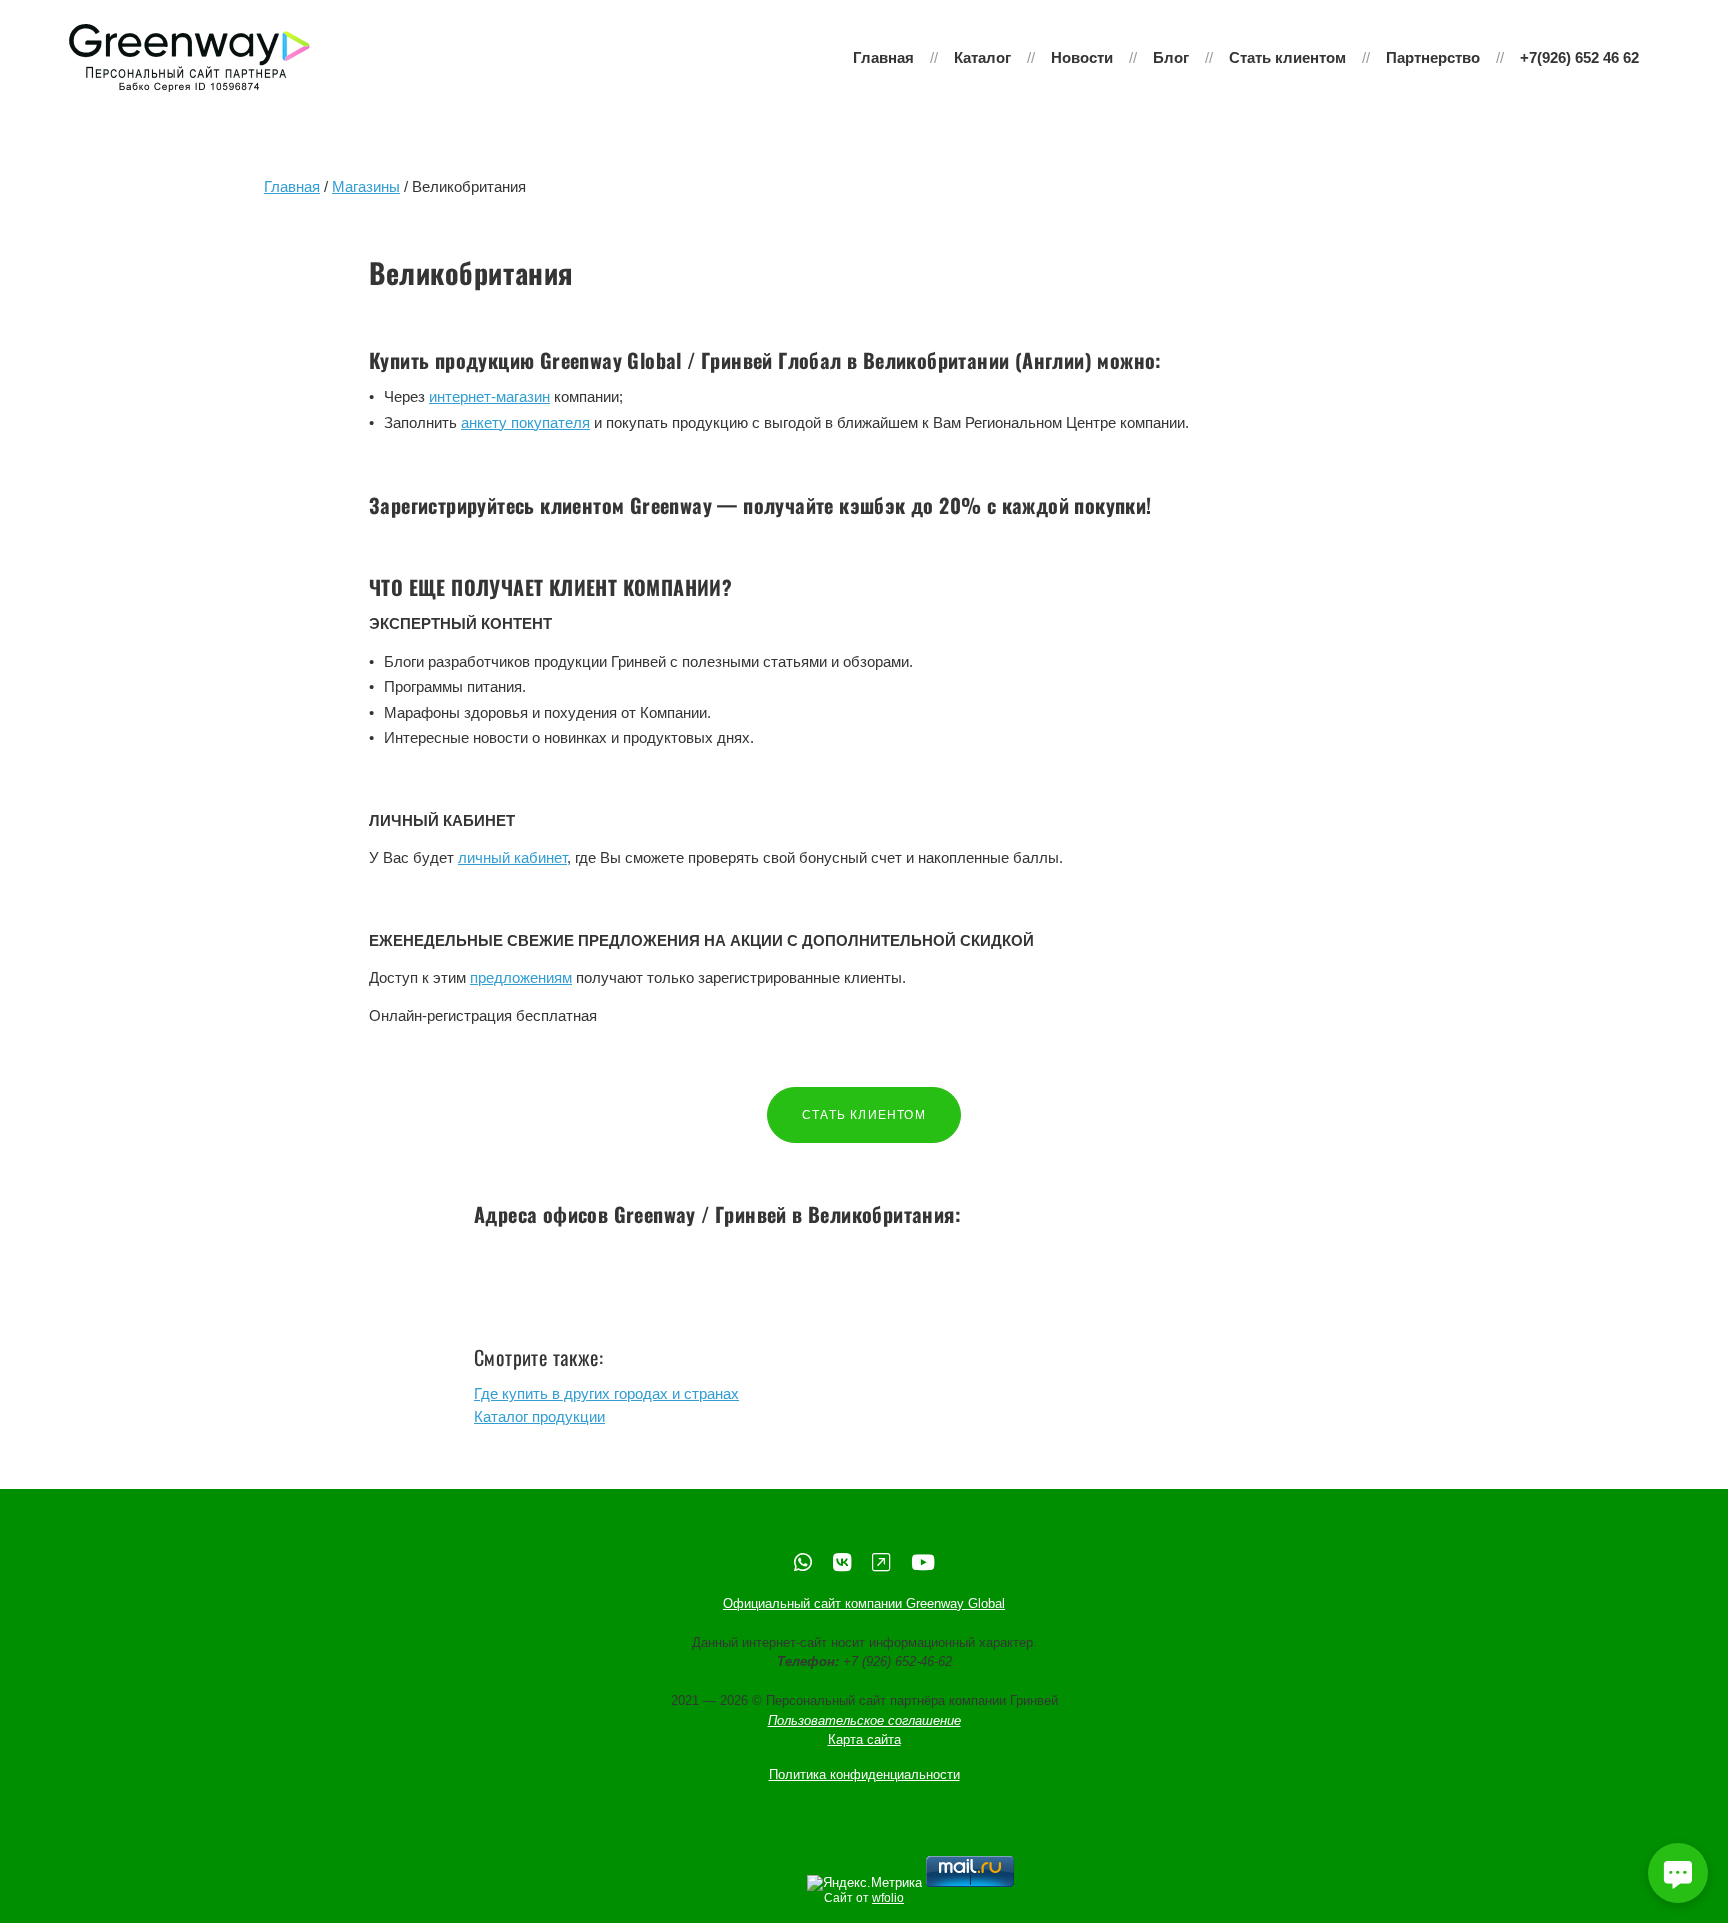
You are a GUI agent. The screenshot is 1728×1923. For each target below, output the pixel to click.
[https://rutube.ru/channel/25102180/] (881, 1562)
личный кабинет (512, 857)
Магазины (366, 186)
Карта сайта (864, 1739)
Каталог (982, 57)
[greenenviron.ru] (189, 58)
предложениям (521, 977)
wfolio (888, 1898)
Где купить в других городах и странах (606, 1393)
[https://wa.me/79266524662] (803, 1562)
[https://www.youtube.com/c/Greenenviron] (923, 1562)
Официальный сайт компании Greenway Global (864, 1603)
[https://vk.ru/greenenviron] (842, 1562)
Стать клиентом (1287, 57)
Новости (1082, 57)
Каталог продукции (539, 1416)
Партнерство (1433, 57)
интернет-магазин (489, 396)
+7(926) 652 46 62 (1579, 57)
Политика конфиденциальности (864, 1774)
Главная (883, 57)
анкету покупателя (525, 422)
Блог (1171, 57)
